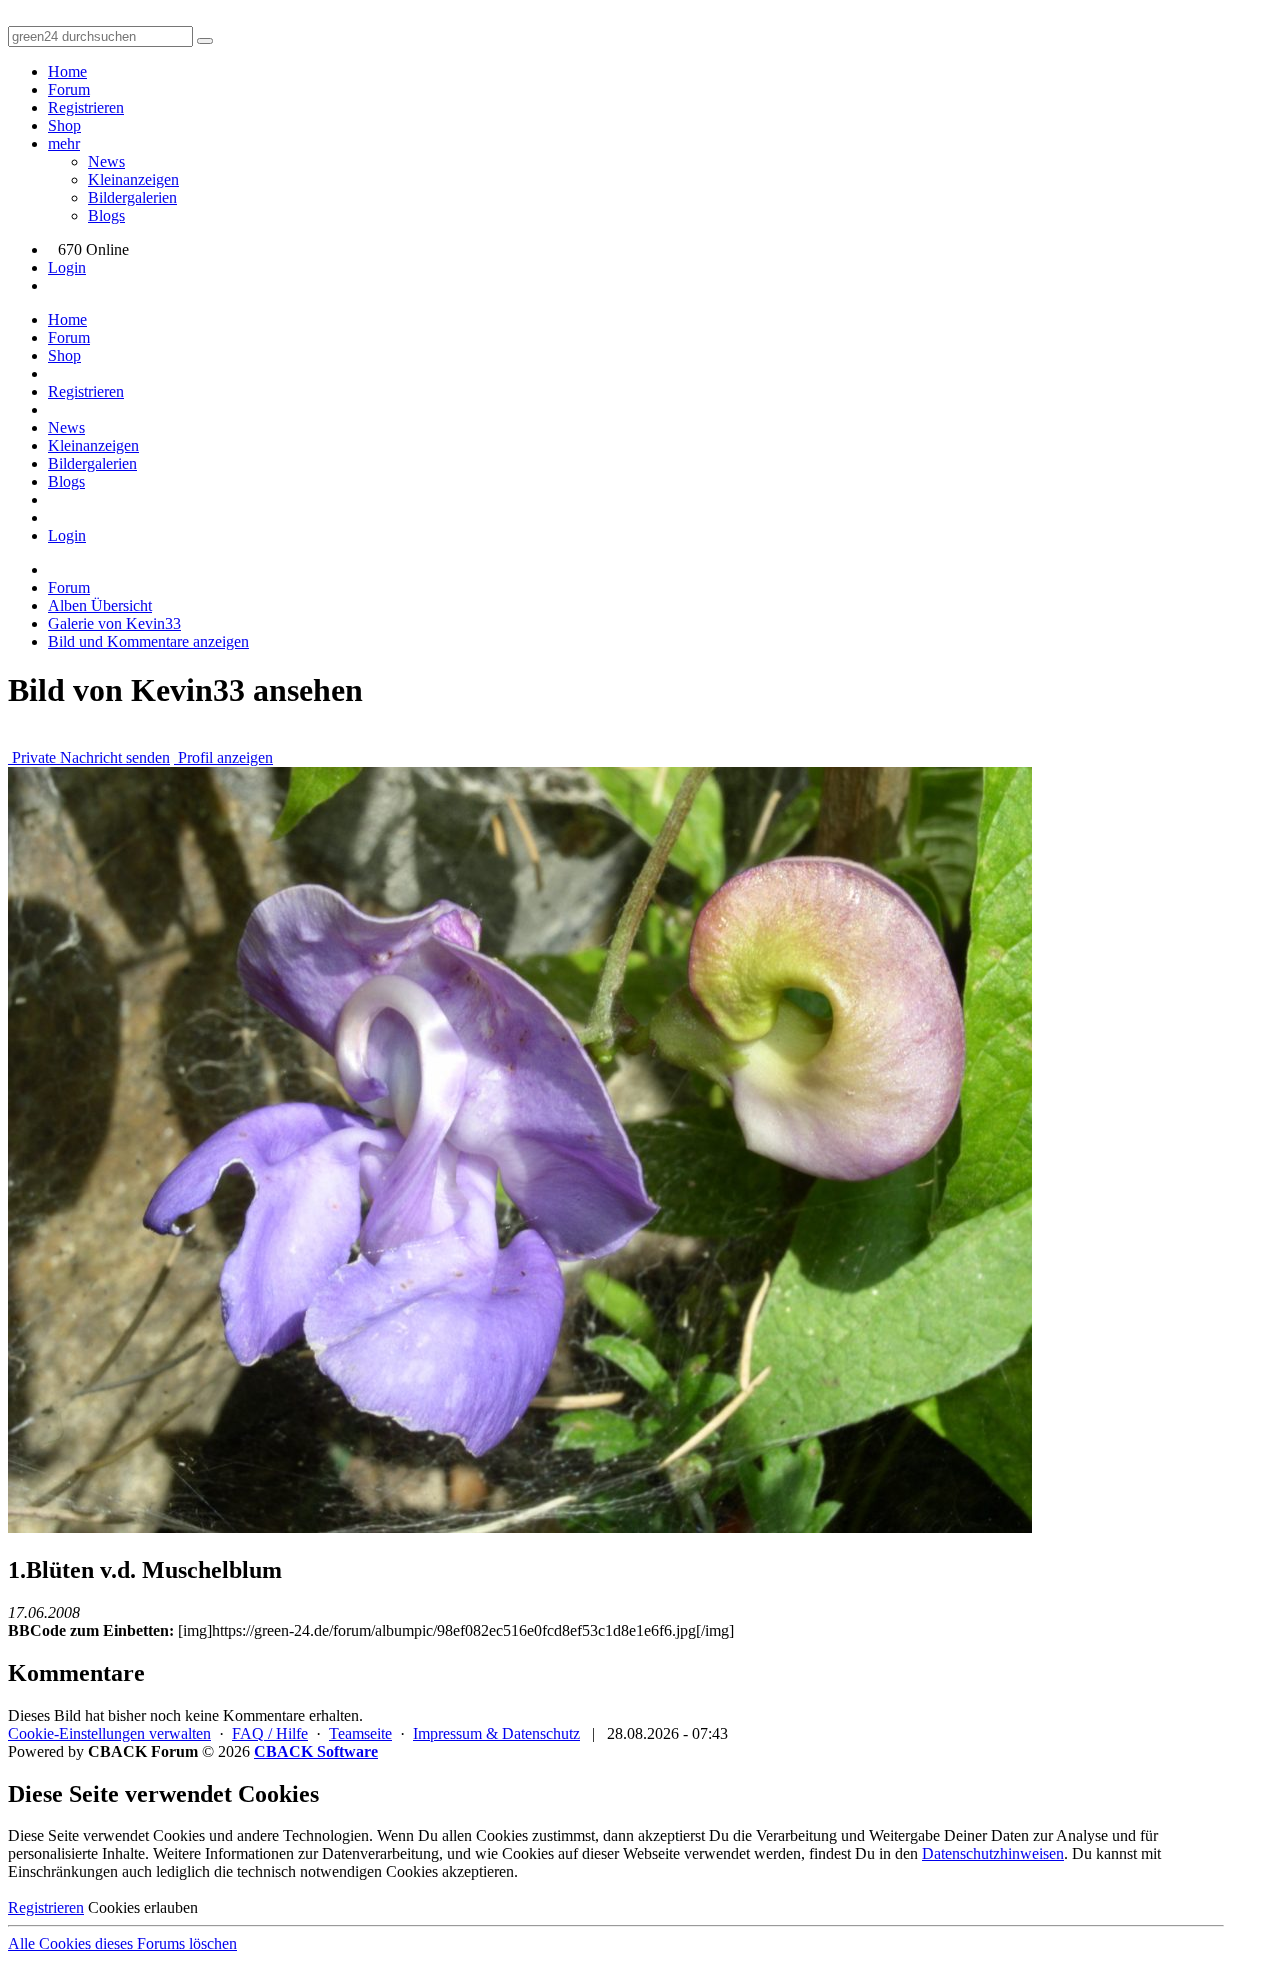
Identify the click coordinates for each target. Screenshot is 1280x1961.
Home (67, 71)
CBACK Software (316, 1751)
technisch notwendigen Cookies (337, 1871)
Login (67, 267)
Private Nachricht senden (89, 757)
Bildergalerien (132, 197)
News (106, 161)
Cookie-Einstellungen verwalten (109, 1733)
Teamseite (360, 1733)
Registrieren (86, 107)
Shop (64, 125)
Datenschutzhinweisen (993, 1853)
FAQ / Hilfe (270, 1733)
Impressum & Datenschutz (496, 1733)
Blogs (106, 215)
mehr (64, 143)
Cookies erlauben (143, 1907)
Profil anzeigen (223, 757)
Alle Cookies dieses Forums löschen (122, 1943)
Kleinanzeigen (133, 179)
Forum (69, 89)
